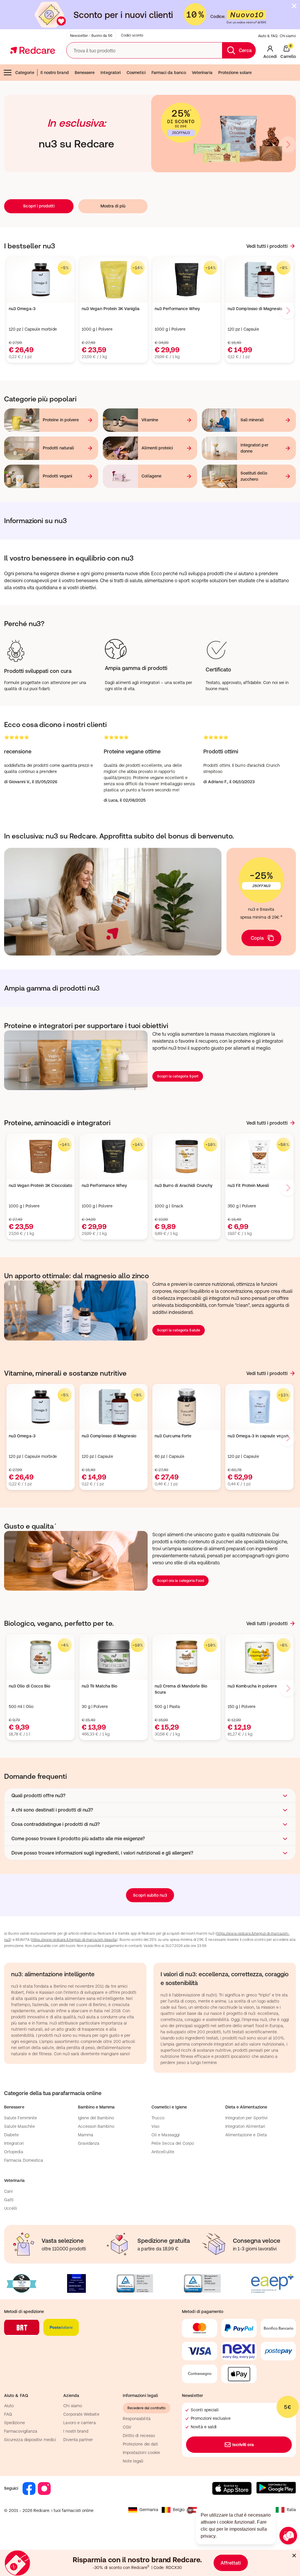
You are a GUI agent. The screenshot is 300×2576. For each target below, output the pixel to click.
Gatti (9, 2200)
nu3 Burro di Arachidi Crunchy (184, 1185)
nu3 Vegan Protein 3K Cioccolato (40, 1185)
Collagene (151, 476)
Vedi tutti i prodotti (267, 246)
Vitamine (150, 420)
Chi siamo (288, 36)
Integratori (111, 73)
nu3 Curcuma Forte (173, 1436)
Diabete (12, 2135)
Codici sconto (132, 35)
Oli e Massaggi (166, 2135)
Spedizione (15, 2423)
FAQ (8, 2414)
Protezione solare (235, 73)
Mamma (86, 2135)
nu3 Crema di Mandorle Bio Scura (181, 1689)
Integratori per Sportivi (247, 2118)
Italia (291, 2510)
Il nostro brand (55, 73)
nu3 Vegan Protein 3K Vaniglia (111, 309)
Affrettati (231, 2563)
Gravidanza (89, 2143)
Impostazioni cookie (141, 2453)
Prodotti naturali (58, 448)
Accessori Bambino (96, 2126)
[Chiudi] (294, 6)
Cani (8, 2191)
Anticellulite (163, 2152)
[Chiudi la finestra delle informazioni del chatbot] (190, 2510)
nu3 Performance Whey (177, 309)
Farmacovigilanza (21, 2431)
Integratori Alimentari (245, 2126)
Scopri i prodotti (39, 206)
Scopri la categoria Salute (179, 1330)
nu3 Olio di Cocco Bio (29, 1686)
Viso (155, 2126)
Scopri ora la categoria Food (180, 1581)
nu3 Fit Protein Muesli (248, 1185)
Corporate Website (81, 2414)
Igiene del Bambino (96, 2118)
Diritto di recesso (139, 2436)
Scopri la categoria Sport (178, 1076)
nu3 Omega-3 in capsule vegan (258, 1436)
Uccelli (11, 2208)
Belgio (179, 2510)
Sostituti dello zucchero (254, 476)
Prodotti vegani (57, 476)
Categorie (25, 73)
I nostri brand (76, 2431)
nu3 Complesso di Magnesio (255, 309)
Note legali (133, 2461)
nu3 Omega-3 (22, 309)
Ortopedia (14, 2152)
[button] (150, 1795)
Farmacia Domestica (24, 2160)
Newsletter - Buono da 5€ (91, 36)
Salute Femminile (21, 2118)
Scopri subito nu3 (150, 1895)
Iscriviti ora (243, 2445)
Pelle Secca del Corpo (173, 2143)
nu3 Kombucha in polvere (252, 1686)
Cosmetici (136, 73)
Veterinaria (202, 73)
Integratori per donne (254, 448)
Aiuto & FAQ (268, 36)
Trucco (158, 2118)
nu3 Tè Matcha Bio (99, 1686)
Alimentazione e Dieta (246, 2135)
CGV (127, 2427)
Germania (149, 2510)
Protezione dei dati (140, 2444)
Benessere (85, 73)
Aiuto (9, 2406)
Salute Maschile (19, 2126)
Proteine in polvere (61, 420)
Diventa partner (78, 2440)
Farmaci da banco (169, 73)
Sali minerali (252, 420)
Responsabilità (137, 2419)
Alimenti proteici (157, 448)
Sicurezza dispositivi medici (30, 2440)
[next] (288, 145)
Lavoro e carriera (79, 2423)
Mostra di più (113, 206)
